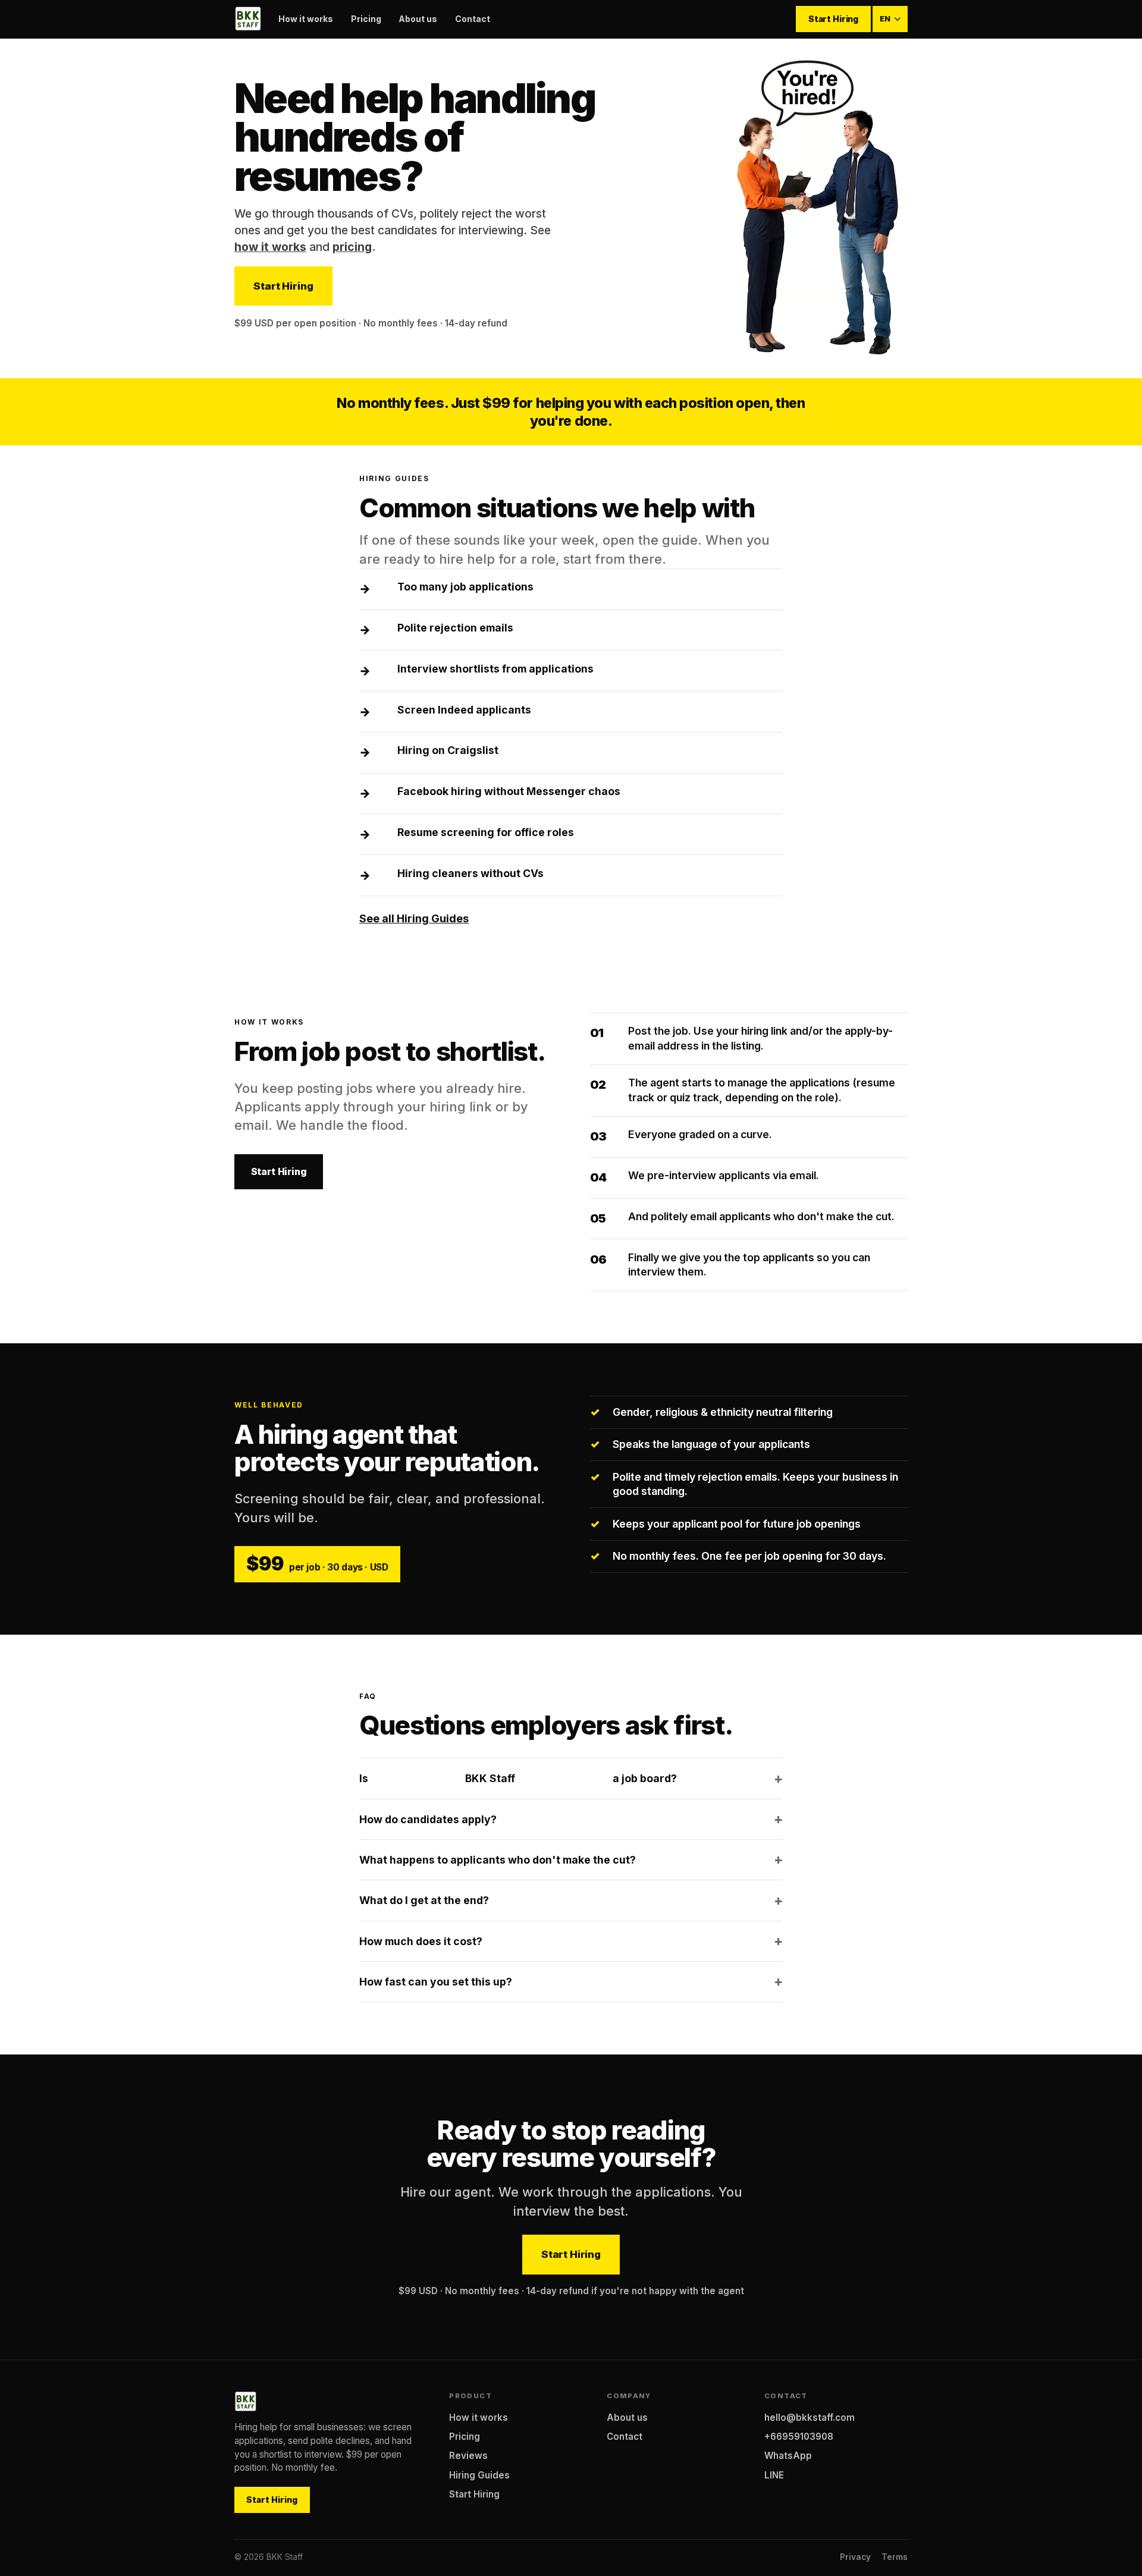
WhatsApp (788, 2456)
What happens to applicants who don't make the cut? (498, 1860)
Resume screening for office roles (486, 832)
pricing (352, 247)
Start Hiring (833, 19)
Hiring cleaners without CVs (470, 873)
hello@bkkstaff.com (810, 2418)
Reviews (468, 2456)
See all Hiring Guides (414, 918)
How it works (306, 19)
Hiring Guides (479, 2475)
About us (418, 19)
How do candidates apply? (428, 1819)
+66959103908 (799, 2437)
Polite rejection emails (455, 628)
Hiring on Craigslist (448, 750)
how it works (270, 247)
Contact (473, 19)
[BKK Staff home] (248, 19)
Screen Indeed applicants (464, 710)
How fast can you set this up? (436, 1982)
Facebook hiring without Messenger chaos (509, 791)
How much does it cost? (421, 1941)
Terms (895, 2557)
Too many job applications (465, 587)
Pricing (366, 19)
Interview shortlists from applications (495, 669)
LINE (774, 2475)
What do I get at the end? (424, 1900)
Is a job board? (518, 1778)
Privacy (855, 2557)
